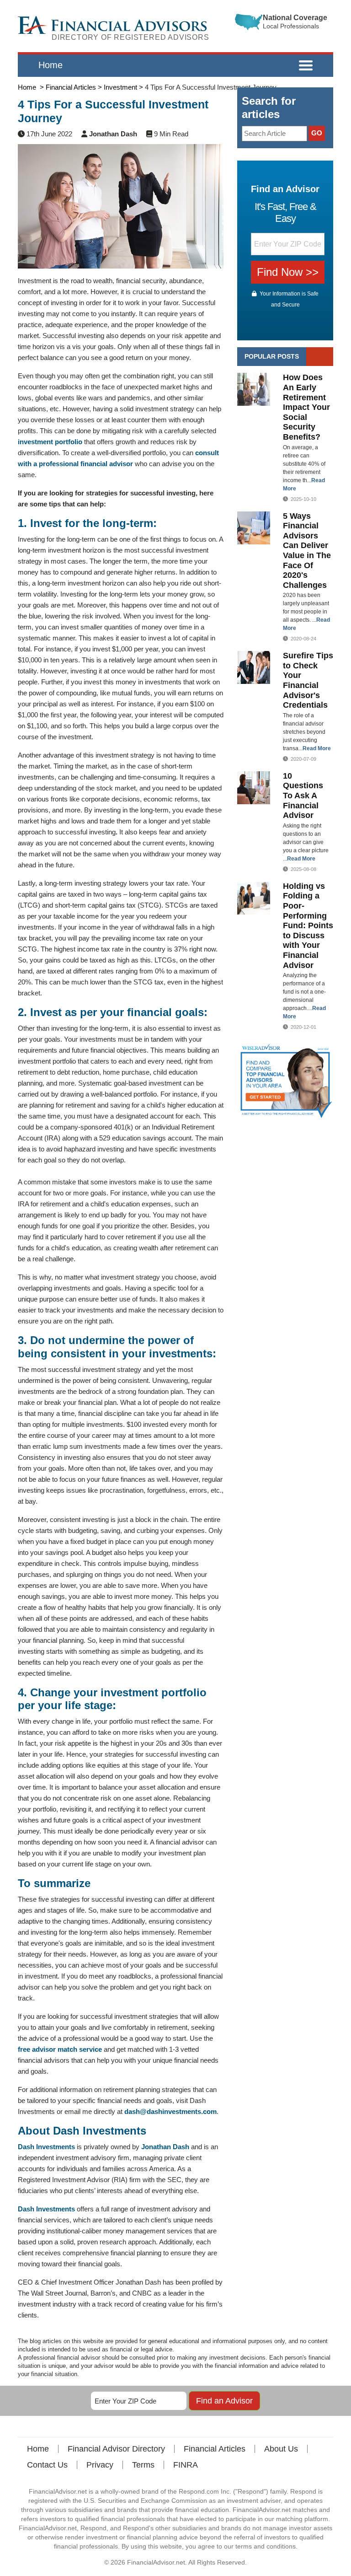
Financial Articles (215, 2449)
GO (317, 133)
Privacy (100, 2465)
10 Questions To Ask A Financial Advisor (303, 796)
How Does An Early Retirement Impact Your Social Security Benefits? (306, 407)
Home (51, 65)
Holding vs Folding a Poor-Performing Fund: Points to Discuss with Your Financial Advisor (308, 926)
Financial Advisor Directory (116, 2449)
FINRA (186, 2465)
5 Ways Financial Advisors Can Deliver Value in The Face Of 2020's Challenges (307, 551)
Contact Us (47, 2465)
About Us (281, 2449)
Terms (143, 2465)
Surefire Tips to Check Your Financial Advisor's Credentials (308, 680)
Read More (317, 748)
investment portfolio (50, 442)
